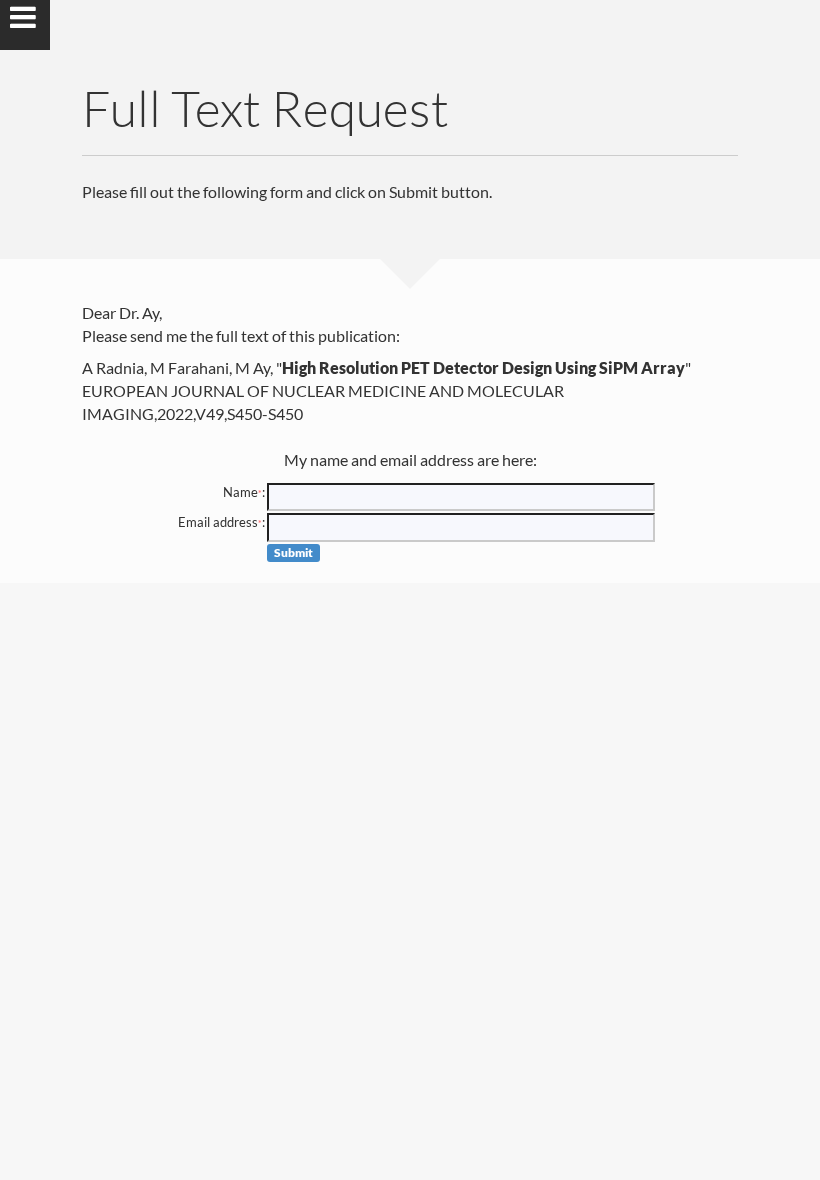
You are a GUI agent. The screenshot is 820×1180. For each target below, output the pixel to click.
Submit (293, 552)
